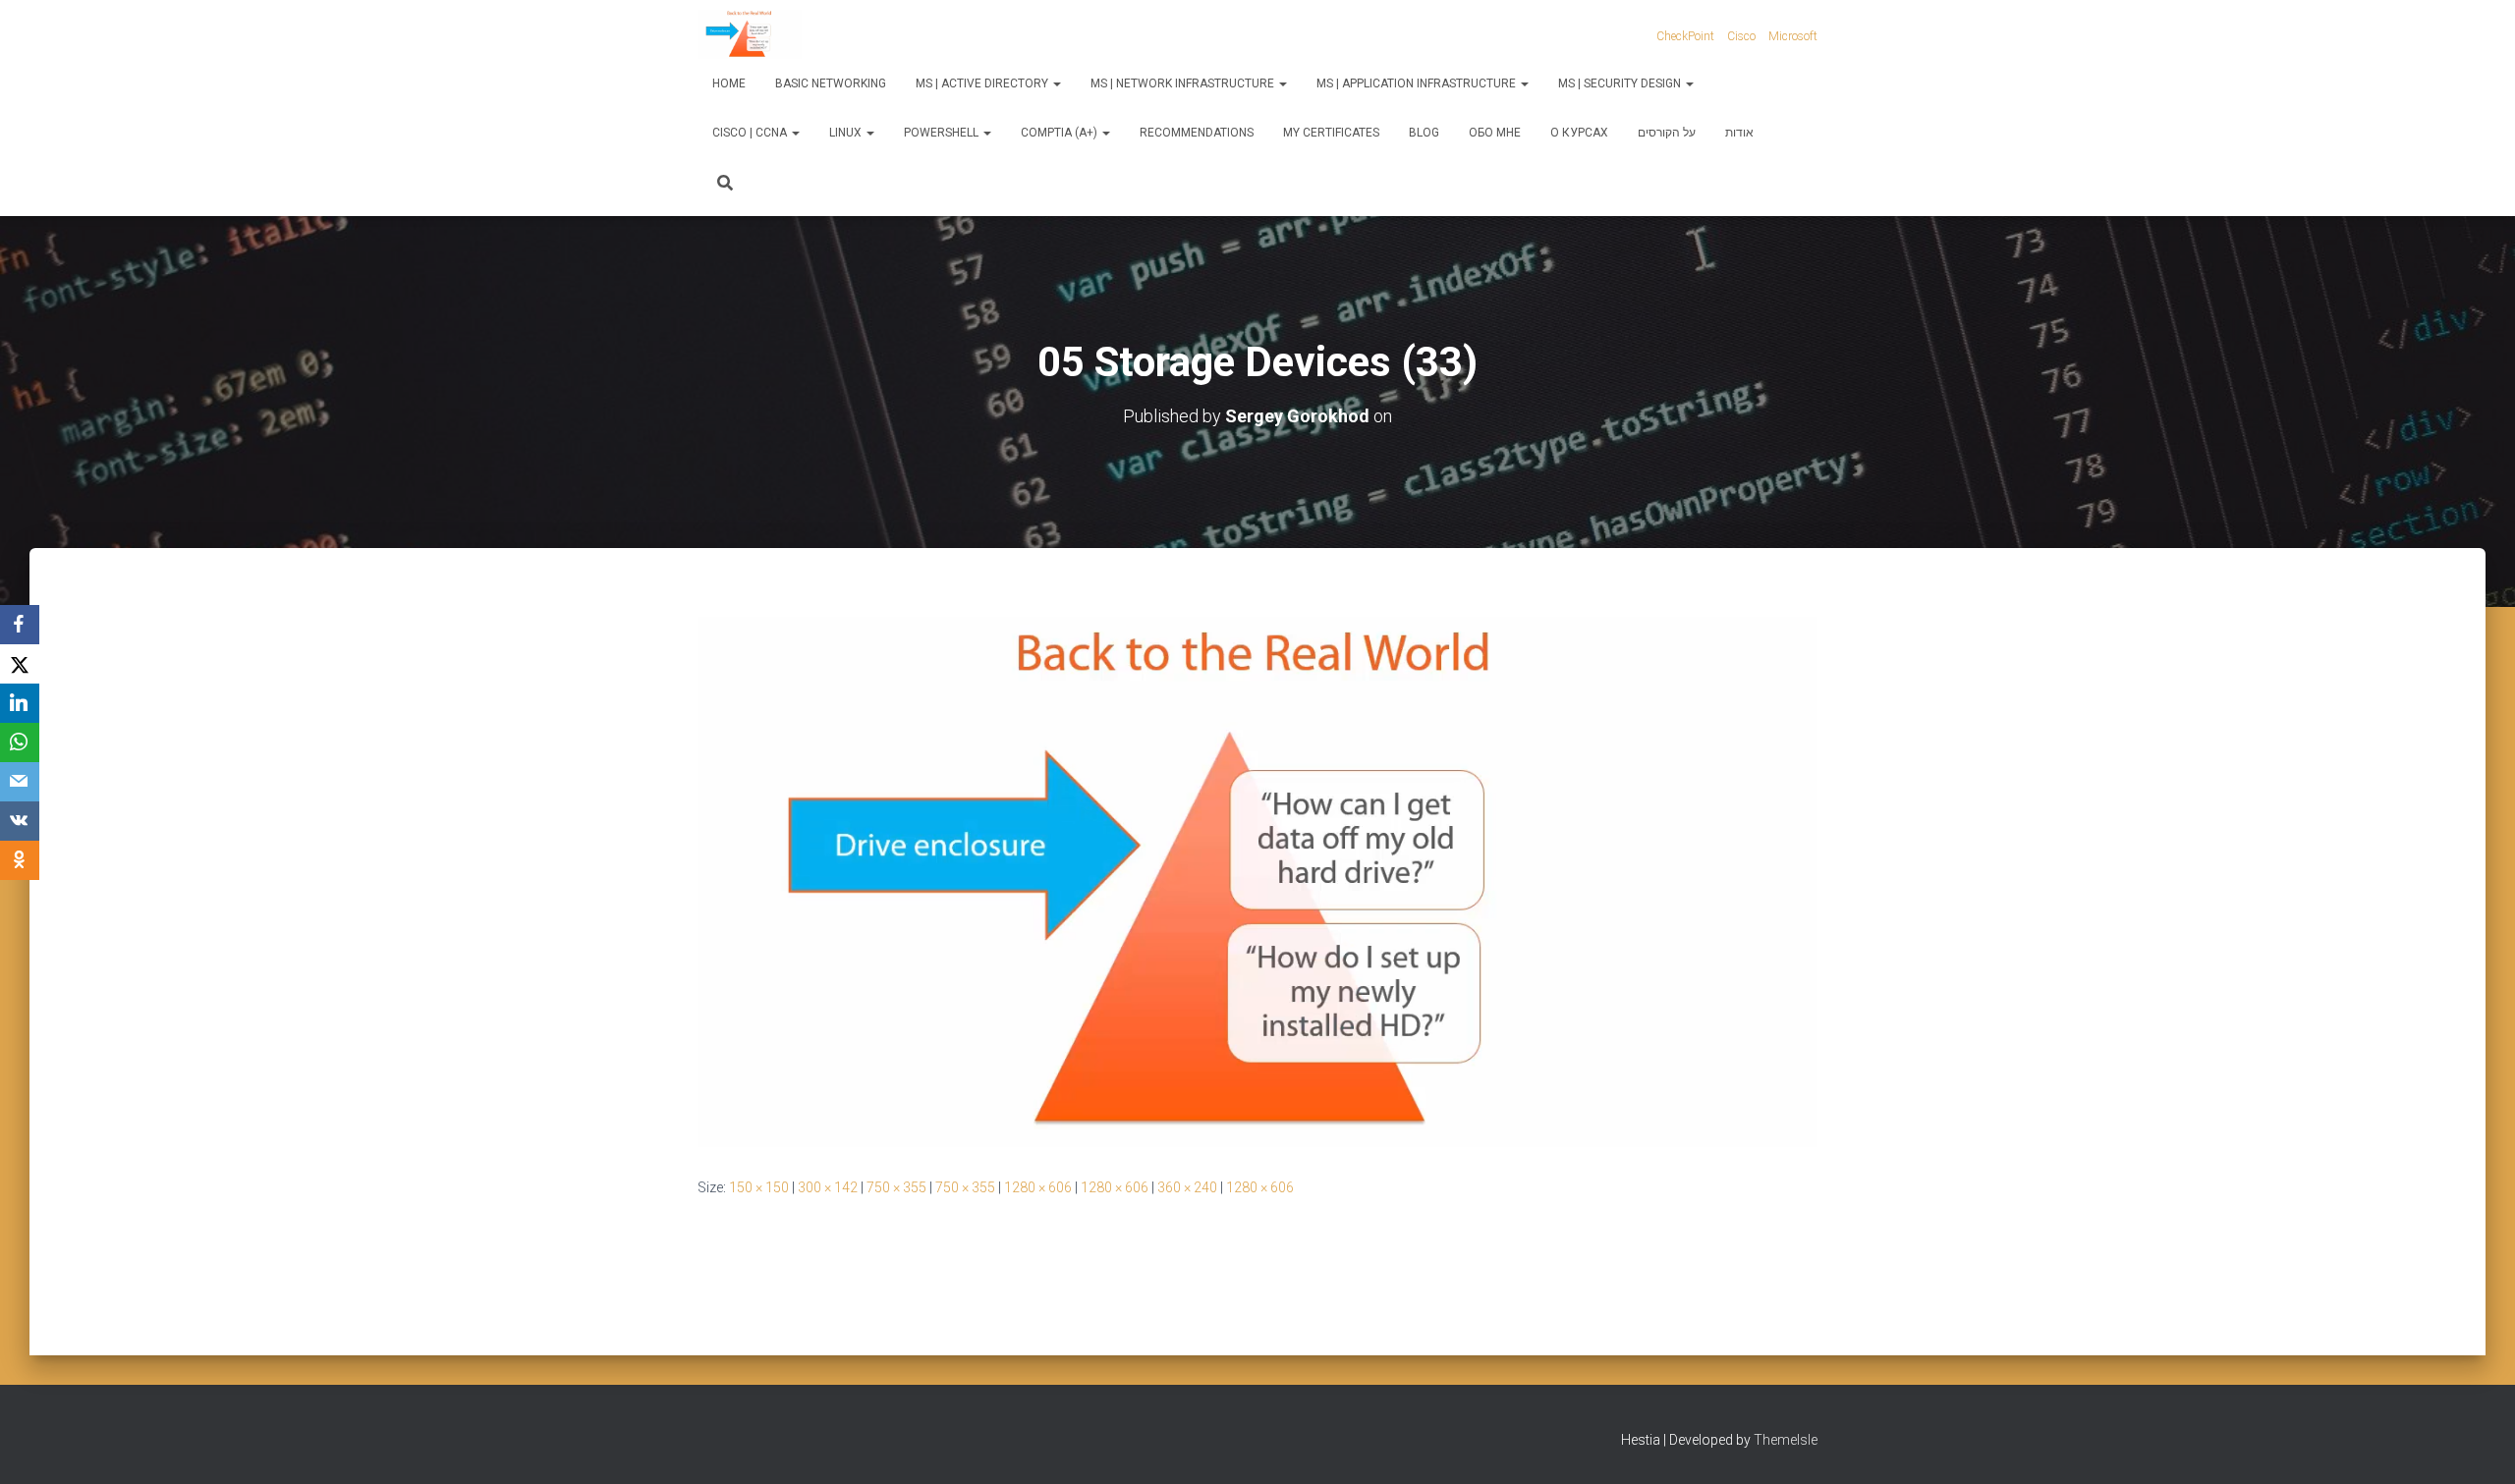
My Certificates (1331, 133)
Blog (1424, 133)
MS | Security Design (1621, 83)
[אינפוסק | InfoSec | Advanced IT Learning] (750, 34)
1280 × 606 (1038, 1187)
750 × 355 (896, 1187)
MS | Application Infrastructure (1418, 83)
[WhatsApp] (20, 742)
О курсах (1579, 133)
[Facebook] (20, 625)
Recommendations (1197, 133)
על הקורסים (1667, 133)
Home (729, 83)
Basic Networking (831, 83)
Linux (847, 133)
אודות (1739, 133)
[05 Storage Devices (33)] (1257, 880)
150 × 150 (759, 1187)
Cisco (1741, 36)
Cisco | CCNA (751, 133)
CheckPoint (1685, 36)
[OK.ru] (20, 860)
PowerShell (943, 133)
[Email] (20, 782)
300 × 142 (828, 1187)
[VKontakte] (20, 821)
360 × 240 (1187, 1187)
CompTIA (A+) (1061, 133)
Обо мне (1495, 133)
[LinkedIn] (20, 703)
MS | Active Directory (983, 83)
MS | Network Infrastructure (1184, 83)
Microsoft (1793, 36)
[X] (20, 664)
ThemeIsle (1786, 1440)
